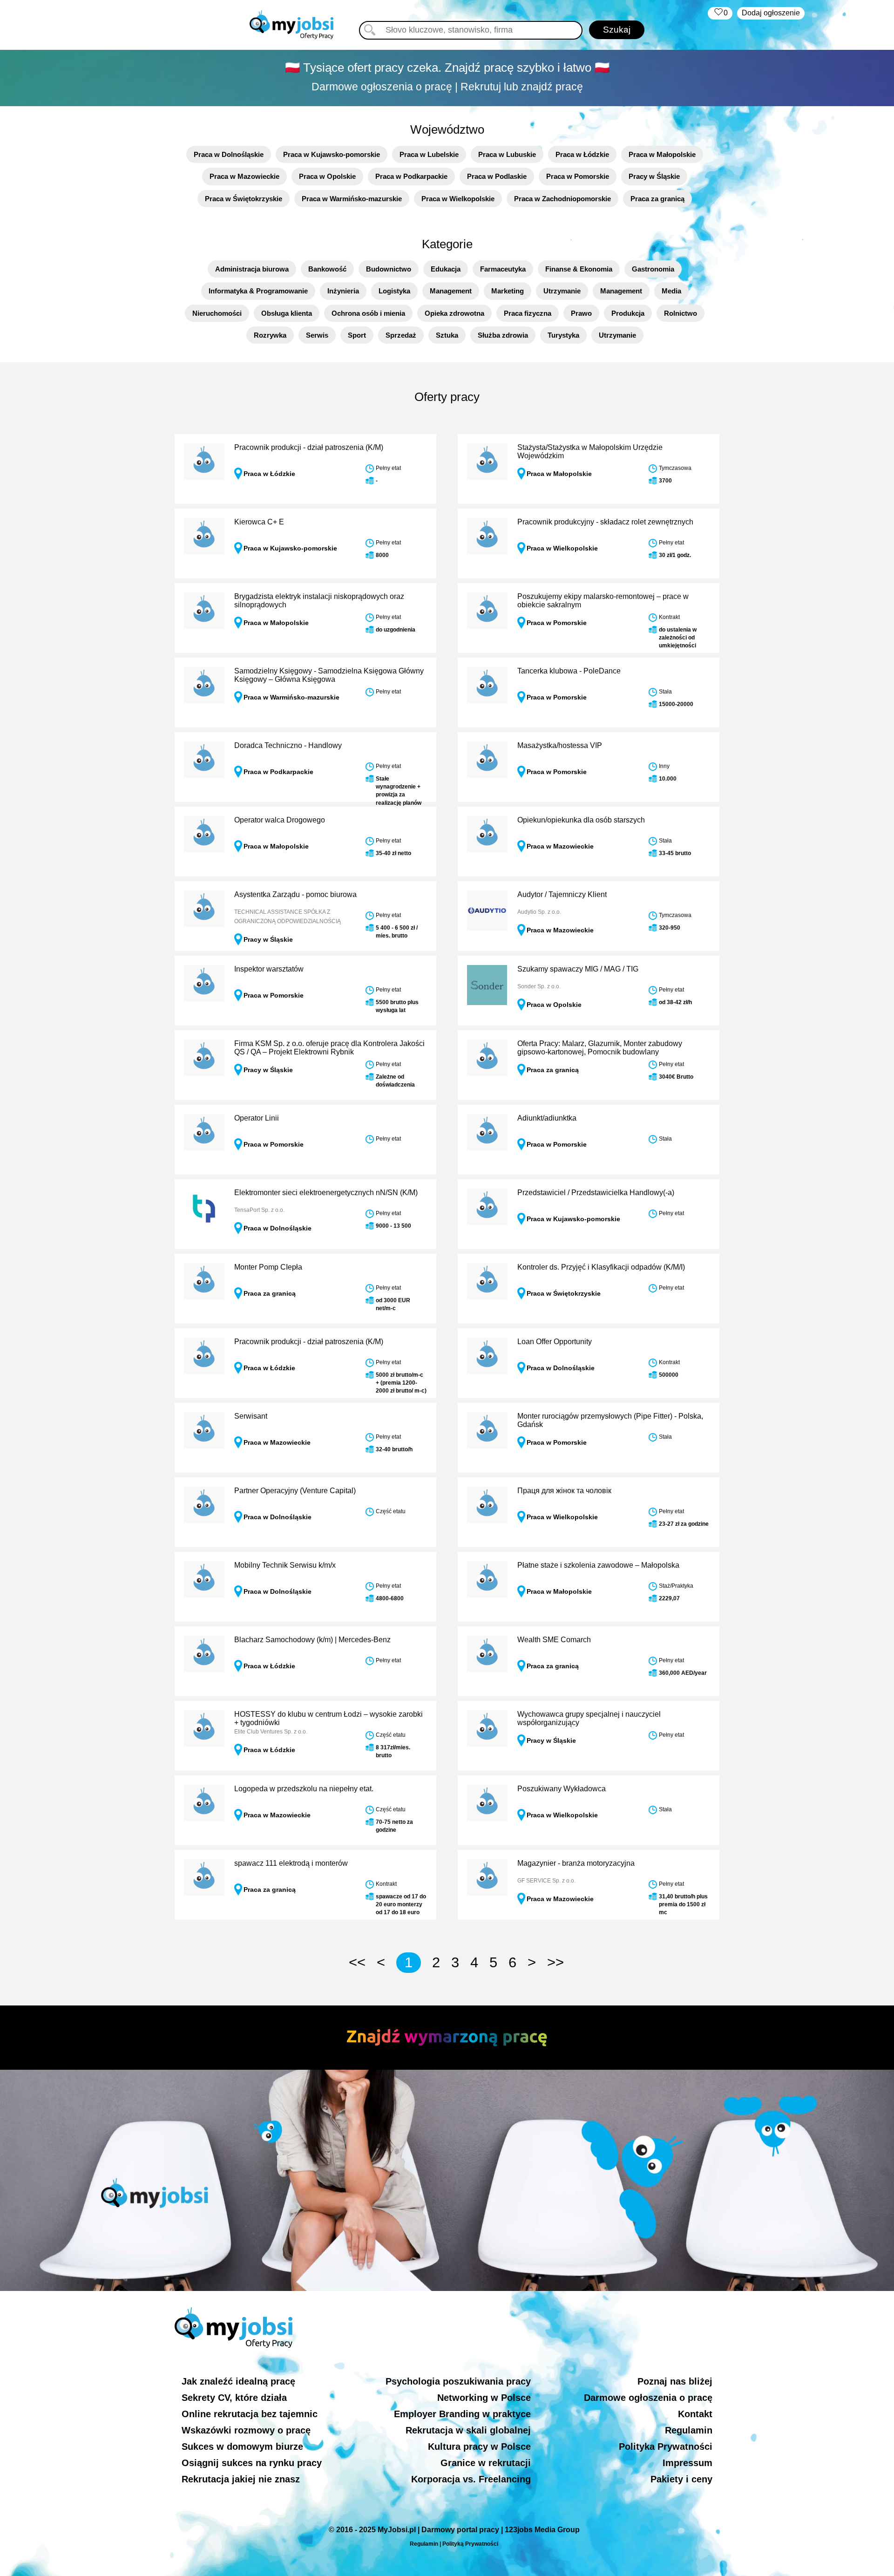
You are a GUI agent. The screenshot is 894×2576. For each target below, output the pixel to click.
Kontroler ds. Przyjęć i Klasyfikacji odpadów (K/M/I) (601, 1267)
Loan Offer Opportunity (555, 1342)
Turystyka (563, 335)
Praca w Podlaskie (497, 176)
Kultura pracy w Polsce (479, 2447)
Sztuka (447, 335)
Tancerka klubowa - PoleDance (569, 671)
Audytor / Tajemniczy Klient (562, 894)
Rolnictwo (681, 313)
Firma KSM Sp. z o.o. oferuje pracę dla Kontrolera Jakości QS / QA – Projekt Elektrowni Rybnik (329, 1048)
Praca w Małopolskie (662, 154)
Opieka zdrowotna (454, 313)
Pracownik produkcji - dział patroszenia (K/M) (309, 447)
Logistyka (394, 291)
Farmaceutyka (503, 269)
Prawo (581, 313)
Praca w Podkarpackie (411, 176)
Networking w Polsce (484, 2398)
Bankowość (327, 269)
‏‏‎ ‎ (720, 13)
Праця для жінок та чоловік (564, 1491)
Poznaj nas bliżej (675, 2381)
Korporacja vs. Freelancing (471, 2479)
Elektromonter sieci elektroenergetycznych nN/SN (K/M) (326, 1193)
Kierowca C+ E (259, 522)
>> (555, 1962)
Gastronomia (653, 269)
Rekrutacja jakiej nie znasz (241, 2479)
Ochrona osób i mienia (368, 313)
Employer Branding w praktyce (462, 2414)
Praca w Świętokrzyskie (244, 199)
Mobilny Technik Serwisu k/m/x (285, 1565)
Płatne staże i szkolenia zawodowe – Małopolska (598, 1565)
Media (671, 291)
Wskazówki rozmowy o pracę (246, 2430)
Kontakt (695, 2414)
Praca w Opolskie (327, 176)
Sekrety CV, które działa (234, 2398)
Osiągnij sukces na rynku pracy (252, 2463)
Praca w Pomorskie (578, 176)
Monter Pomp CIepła (268, 1267)
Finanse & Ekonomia (579, 269)
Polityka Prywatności (666, 2447)
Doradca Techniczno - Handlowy (288, 745)
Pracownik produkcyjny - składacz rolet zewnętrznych (605, 522)
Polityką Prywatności (470, 2544)
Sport (357, 335)
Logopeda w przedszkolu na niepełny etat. (304, 1789)
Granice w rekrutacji (486, 2463)
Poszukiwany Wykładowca (562, 1789)
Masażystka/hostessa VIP (560, 745)
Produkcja (628, 313)
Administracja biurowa (252, 269)
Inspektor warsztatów (269, 969)
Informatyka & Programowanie (258, 291)
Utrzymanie (562, 291)
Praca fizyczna (528, 313)
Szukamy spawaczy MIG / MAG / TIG (578, 969)
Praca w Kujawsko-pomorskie (332, 154)
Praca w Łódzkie (582, 154)
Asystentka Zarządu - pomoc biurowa (295, 894)
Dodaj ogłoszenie (771, 13)
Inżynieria (343, 291)
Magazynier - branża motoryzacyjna (576, 1863)
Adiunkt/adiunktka (547, 1118)
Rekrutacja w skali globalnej (468, 2430)
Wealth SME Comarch (554, 1640)
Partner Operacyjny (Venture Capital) (295, 1491)
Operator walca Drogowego (280, 820)
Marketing (508, 291)
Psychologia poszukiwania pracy (458, 2381)
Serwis (317, 335)
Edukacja (446, 269)
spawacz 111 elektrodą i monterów (291, 1863)
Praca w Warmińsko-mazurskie (352, 199)
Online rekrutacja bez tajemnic (250, 2414)
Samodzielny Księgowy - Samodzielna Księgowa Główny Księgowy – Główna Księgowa (329, 675)
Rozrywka (270, 335)
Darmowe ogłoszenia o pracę (648, 2398)
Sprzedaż (401, 335)
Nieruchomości (217, 313)
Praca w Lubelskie (429, 154)
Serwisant (251, 1416)
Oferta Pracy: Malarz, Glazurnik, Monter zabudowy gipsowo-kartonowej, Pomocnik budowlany (600, 1048)
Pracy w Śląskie (654, 176)
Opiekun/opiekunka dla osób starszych (581, 820)
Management (451, 291)
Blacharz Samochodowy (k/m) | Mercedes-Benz (312, 1640)
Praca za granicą (657, 199)
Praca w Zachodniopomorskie (562, 199)
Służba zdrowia (503, 335)
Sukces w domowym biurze (242, 2447)
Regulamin (689, 2430)
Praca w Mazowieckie (244, 176)
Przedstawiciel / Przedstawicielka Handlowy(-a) (596, 1193)
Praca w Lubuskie (507, 154)
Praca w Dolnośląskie (229, 154)
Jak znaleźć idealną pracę (238, 2381)
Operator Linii (257, 1118)
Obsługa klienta (287, 313)
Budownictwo (389, 269)
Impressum (687, 2463)
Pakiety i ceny (681, 2479)
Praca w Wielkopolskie (458, 199)
